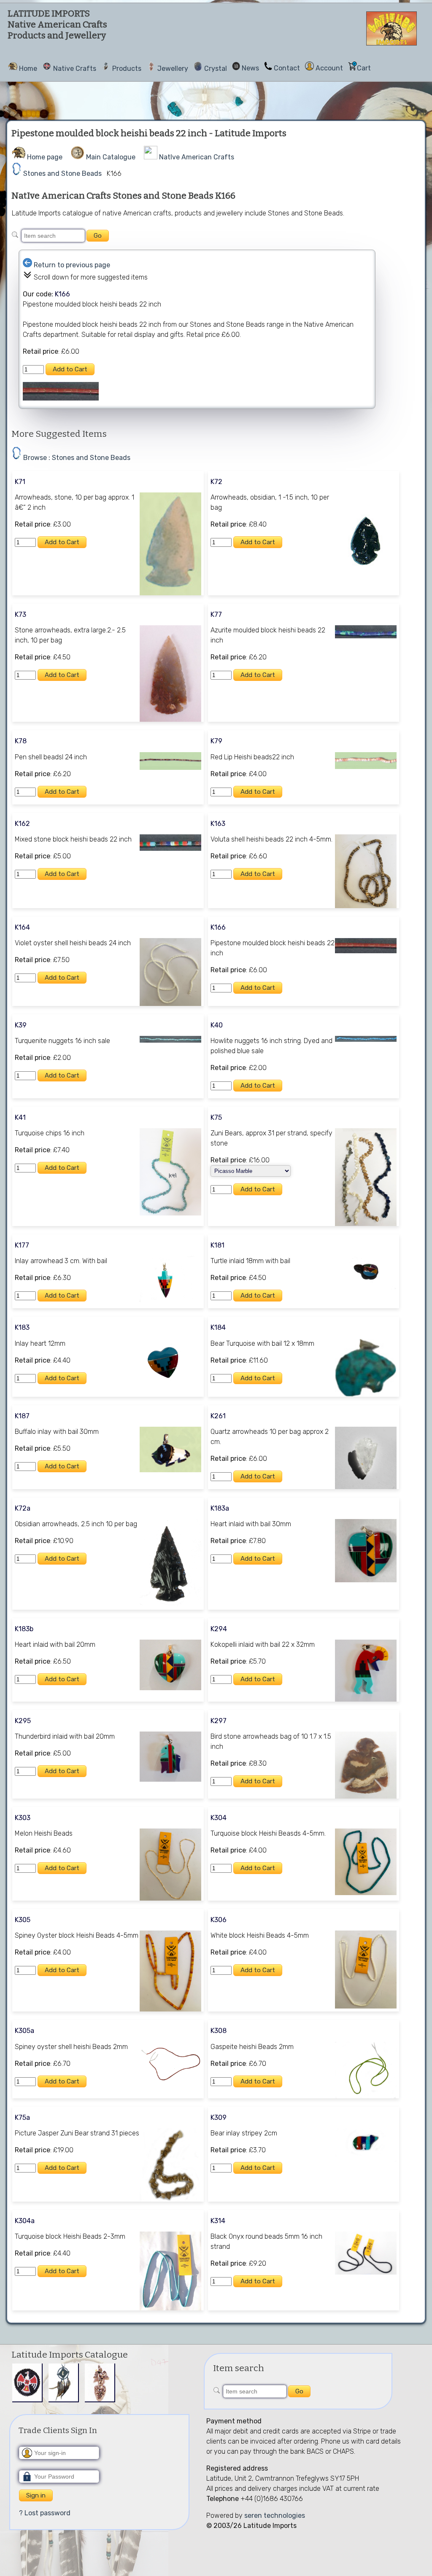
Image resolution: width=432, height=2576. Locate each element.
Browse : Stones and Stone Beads (77, 458)
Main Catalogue (111, 157)
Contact (287, 68)
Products (127, 69)
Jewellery (173, 69)
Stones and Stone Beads (62, 173)
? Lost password (45, 2513)
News (250, 68)
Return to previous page (72, 265)
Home (28, 69)
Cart (364, 68)
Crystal (216, 69)
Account (329, 68)
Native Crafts (75, 69)
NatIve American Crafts (197, 157)
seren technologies (275, 2515)
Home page (45, 157)
